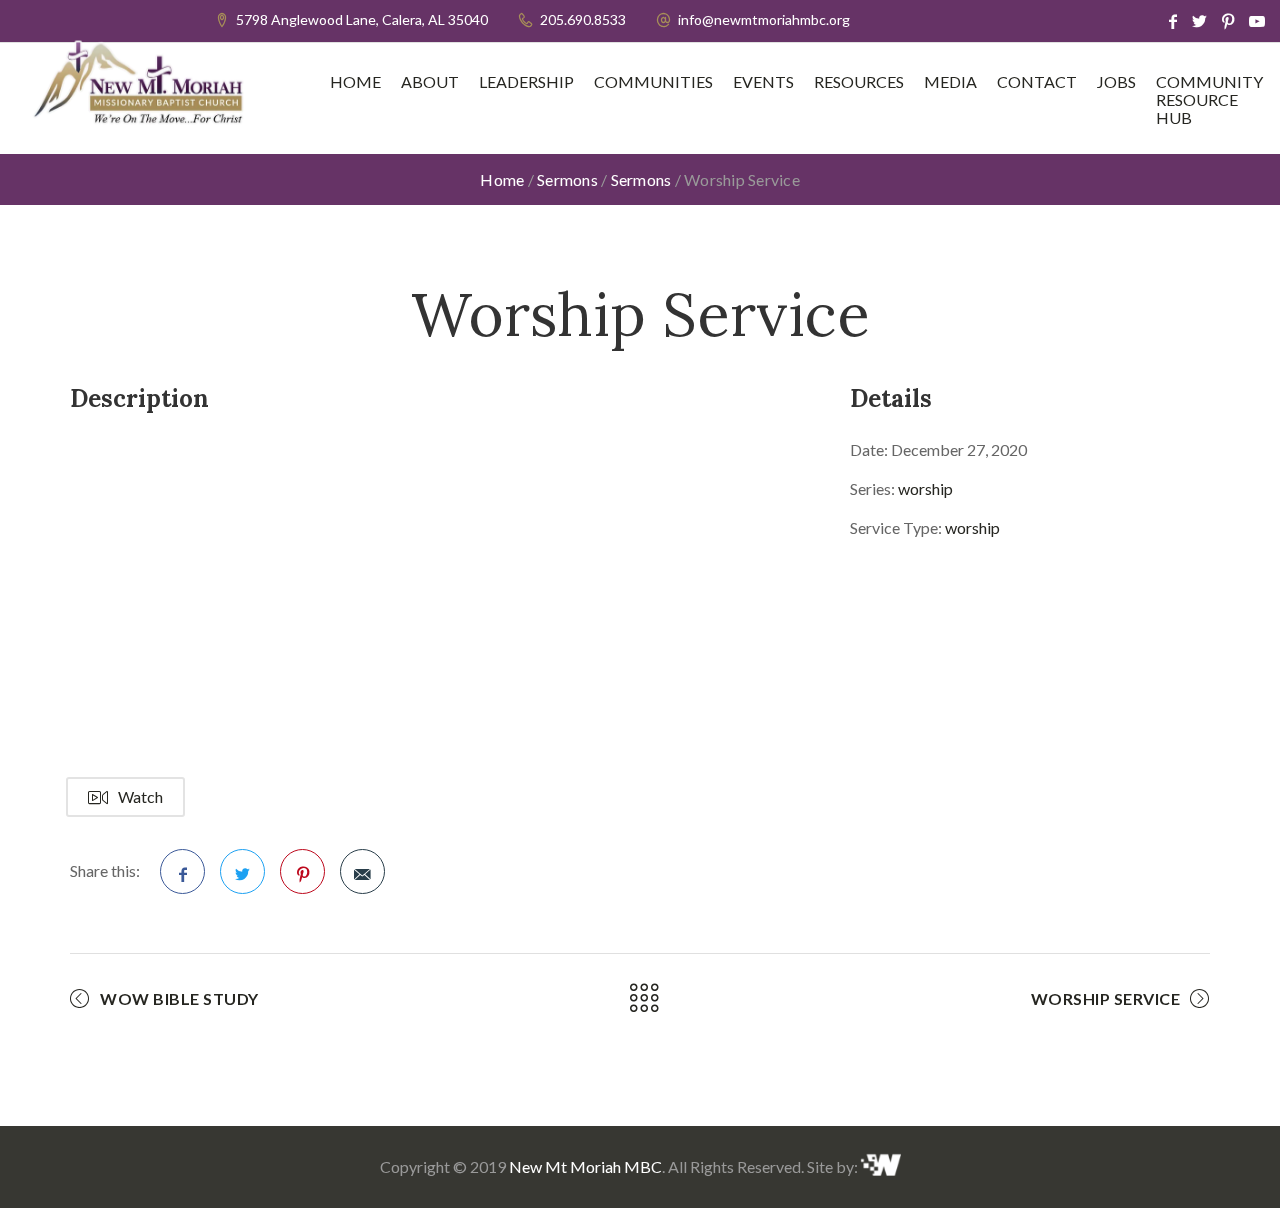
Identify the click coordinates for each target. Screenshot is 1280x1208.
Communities (653, 82)
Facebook (182, 871)
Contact (1037, 82)
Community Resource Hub (1209, 100)
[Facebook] (1173, 21)
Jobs (1116, 82)
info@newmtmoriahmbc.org (764, 19)
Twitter (242, 871)
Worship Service (1106, 998)
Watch (140, 796)
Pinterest (302, 871)
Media (950, 82)
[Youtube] (1257, 21)
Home (355, 82)
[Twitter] (1199, 21)
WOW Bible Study (179, 998)
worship (925, 488)
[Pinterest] (1228, 21)
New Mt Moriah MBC (585, 1166)
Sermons (567, 179)
